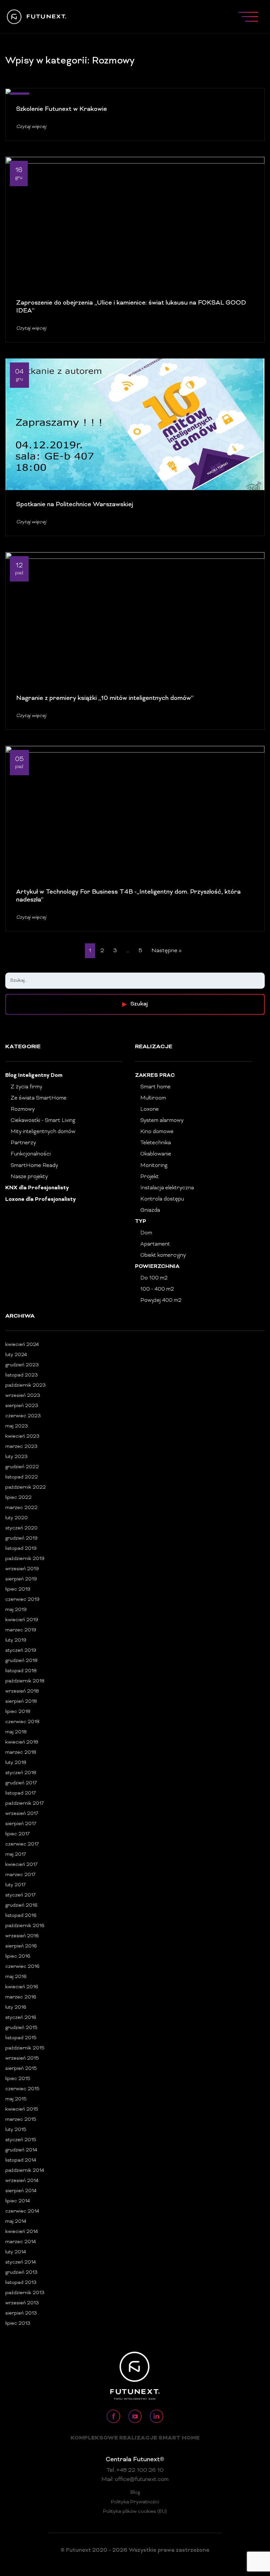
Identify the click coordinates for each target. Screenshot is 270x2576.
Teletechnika (156, 1143)
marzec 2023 (21, 1447)
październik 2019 (25, 1559)
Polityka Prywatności (135, 2502)
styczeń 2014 (21, 2262)
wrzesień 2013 (22, 2303)
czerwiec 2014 (22, 2211)
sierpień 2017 (21, 1824)
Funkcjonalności (31, 1154)
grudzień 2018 (21, 1661)
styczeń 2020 (21, 1528)
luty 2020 (16, 1518)
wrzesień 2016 (22, 1936)
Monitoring (154, 1166)
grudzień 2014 (21, 2150)
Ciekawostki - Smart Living (43, 1121)
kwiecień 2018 (22, 1742)
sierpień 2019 (21, 1579)
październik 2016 (25, 1926)
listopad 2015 (21, 2038)
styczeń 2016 (21, 2018)
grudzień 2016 (21, 1906)
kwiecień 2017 (21, 1865)
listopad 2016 (21, 1916)
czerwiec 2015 (22, 2089)
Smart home (155, 1087)
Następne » (166, 951)
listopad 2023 (22, 1375)
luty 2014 (16, 2252)
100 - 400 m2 (157, 1289)
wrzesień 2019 (22, 1569)
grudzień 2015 (21, 2028)
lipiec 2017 (17, 1834)
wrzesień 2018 (22, 1691)
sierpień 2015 (21, 2069)
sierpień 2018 (21, 1702)
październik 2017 (25, 1804)
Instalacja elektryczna (167, 1188)
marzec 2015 (21, 2120)
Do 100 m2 (154, 1278)
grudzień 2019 (21, 1538)
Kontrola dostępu (162, 1199)
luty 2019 (16, 1640)
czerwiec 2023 (23, 1416)
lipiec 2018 (18, 1712)
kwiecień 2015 (22, 2109)
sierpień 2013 (21, 2313)
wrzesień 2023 (23, 1396)
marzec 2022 (21, 1508)
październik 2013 (25, 2293)
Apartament (155, 1244)
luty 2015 (16, 2130)
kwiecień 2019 (22, 1620)
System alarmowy (162, 1121)
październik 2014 (25, 2171)
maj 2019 (16, 1610)
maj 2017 (16, 1855)
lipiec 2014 (18, 2201)
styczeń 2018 (21, 1773)
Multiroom (153, 1098)
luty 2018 (16, 1763)
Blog (135, 2493)
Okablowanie (156, 1154)
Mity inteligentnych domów (43, 1132)
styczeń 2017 (20, 1895)
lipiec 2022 (18, 1498)
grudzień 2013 (21, 2273)
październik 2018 (25, 1681)
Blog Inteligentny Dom (34, 1076)
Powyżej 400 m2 (161, 1300)
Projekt (149, 1177)
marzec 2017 (20, 1875)
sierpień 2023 (22, 1406)
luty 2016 (16, 2007)
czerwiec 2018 (22, 1722)
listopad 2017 (21, 1793)
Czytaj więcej (31, 127)
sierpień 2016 (21, 1946)
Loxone (149, 1109)
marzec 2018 (21, 1753)
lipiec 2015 (18, 2079)
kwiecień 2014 (22, 2232)
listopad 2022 (22, 1477)
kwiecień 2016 (22, 1987)
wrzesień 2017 (22, 1814)
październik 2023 (26, 1386)
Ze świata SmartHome (39, 1098)
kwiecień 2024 (22, 1345)
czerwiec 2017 (22, 1844)
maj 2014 (16, 2222)
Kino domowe (157, 1132)
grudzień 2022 (22, 1467)
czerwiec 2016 (22, 1967)
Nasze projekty (29, 1177)
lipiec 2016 (18, 1957)
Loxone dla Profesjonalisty (40, 1200)
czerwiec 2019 (22, 1600)
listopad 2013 (21, 2283)
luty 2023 (16, 1457)
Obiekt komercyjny (163, 1255)
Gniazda (150, 1210)
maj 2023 (17, 1426)
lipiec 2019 (18, 1589)
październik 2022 (26, 1487)
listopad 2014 (21, 2160)
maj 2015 (16, 2099)
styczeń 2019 (21, 1651)
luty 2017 (15, 1885)
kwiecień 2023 (22, 1437)
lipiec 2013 (18, 2324)
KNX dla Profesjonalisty (37, 1188)
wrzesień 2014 (22, 2181)
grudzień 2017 (21, 1783)
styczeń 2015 (21, 2140)
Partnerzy (23, 1143)
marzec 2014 (21, 2242)
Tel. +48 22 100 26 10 (135, 2470)
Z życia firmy (26, 1087)
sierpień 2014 (21, 2191)
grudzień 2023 (22, 1365)
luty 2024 (16, 1355)
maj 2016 (16, 1977)
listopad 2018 (21, 1671)
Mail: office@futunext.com (135, 2480)
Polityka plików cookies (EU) (135, 2512)
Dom (146, 1233)
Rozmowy (23, 1109)
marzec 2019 (21, 1630)
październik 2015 (25, 2048)
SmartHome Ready (34, 1166)
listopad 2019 (21, 1549)
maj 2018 (16, 1732)
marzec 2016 (21, 1997)
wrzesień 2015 (22, 2058)
